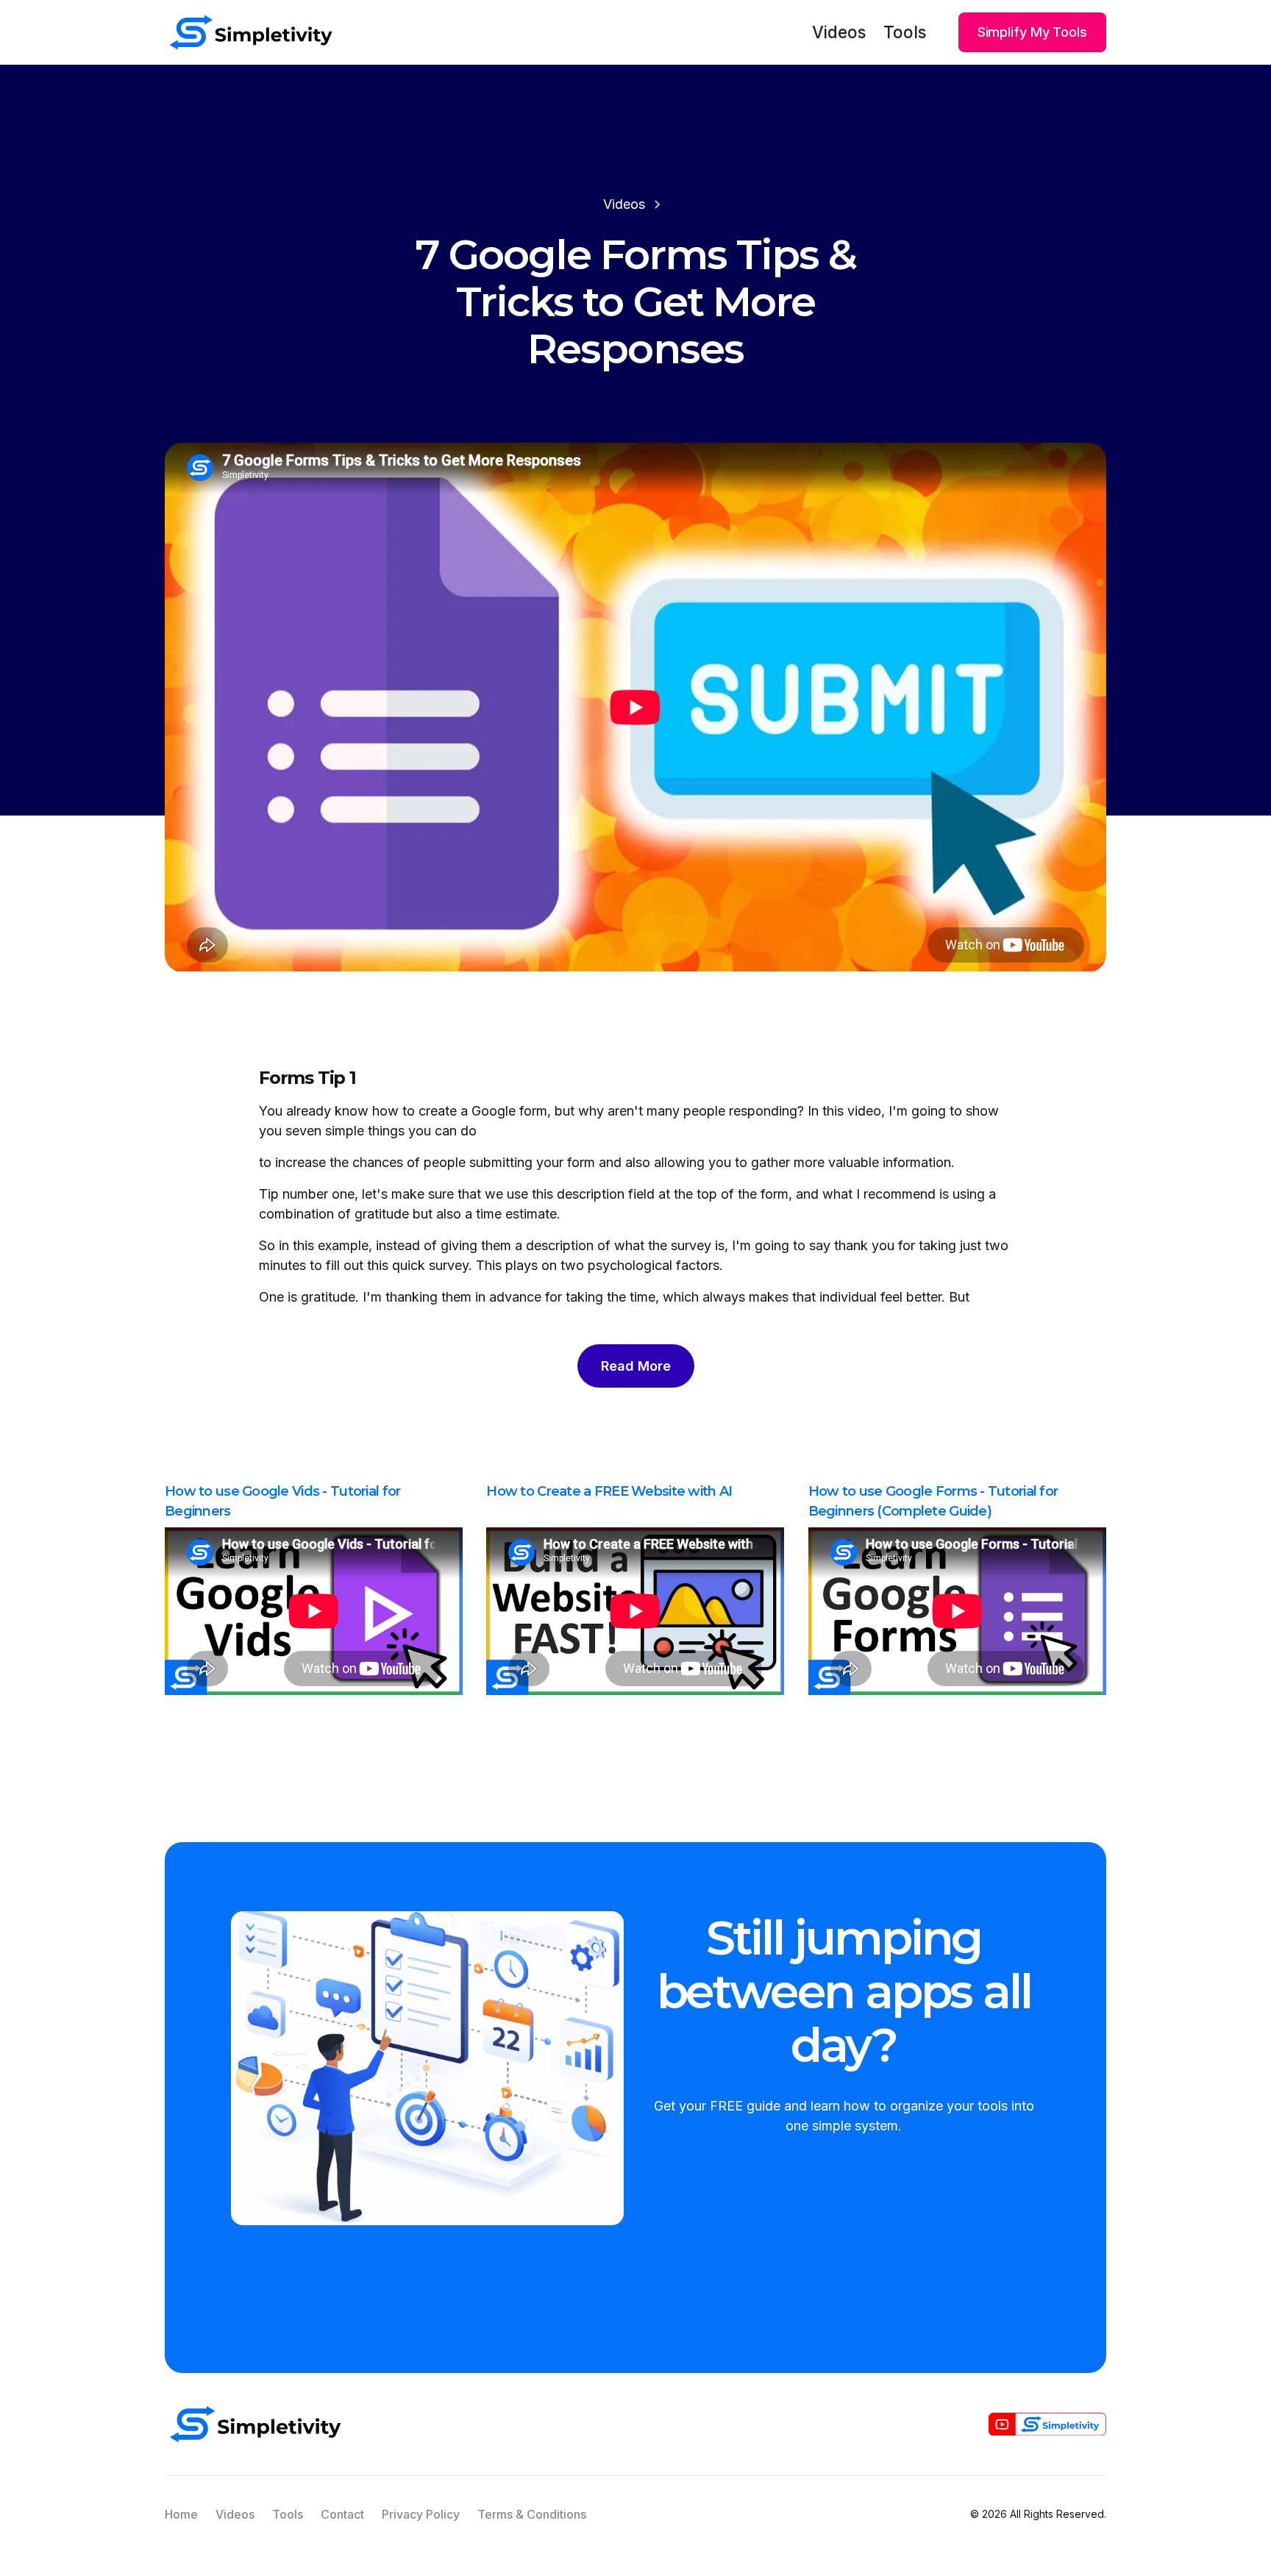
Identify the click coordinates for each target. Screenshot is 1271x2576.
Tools (905, 32)
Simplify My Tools (1032, 32)
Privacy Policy (421, 2514)
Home (181, 2514)
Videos (839, 32)
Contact (342, 2514)
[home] (251, 32)
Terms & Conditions (532, 2514)
